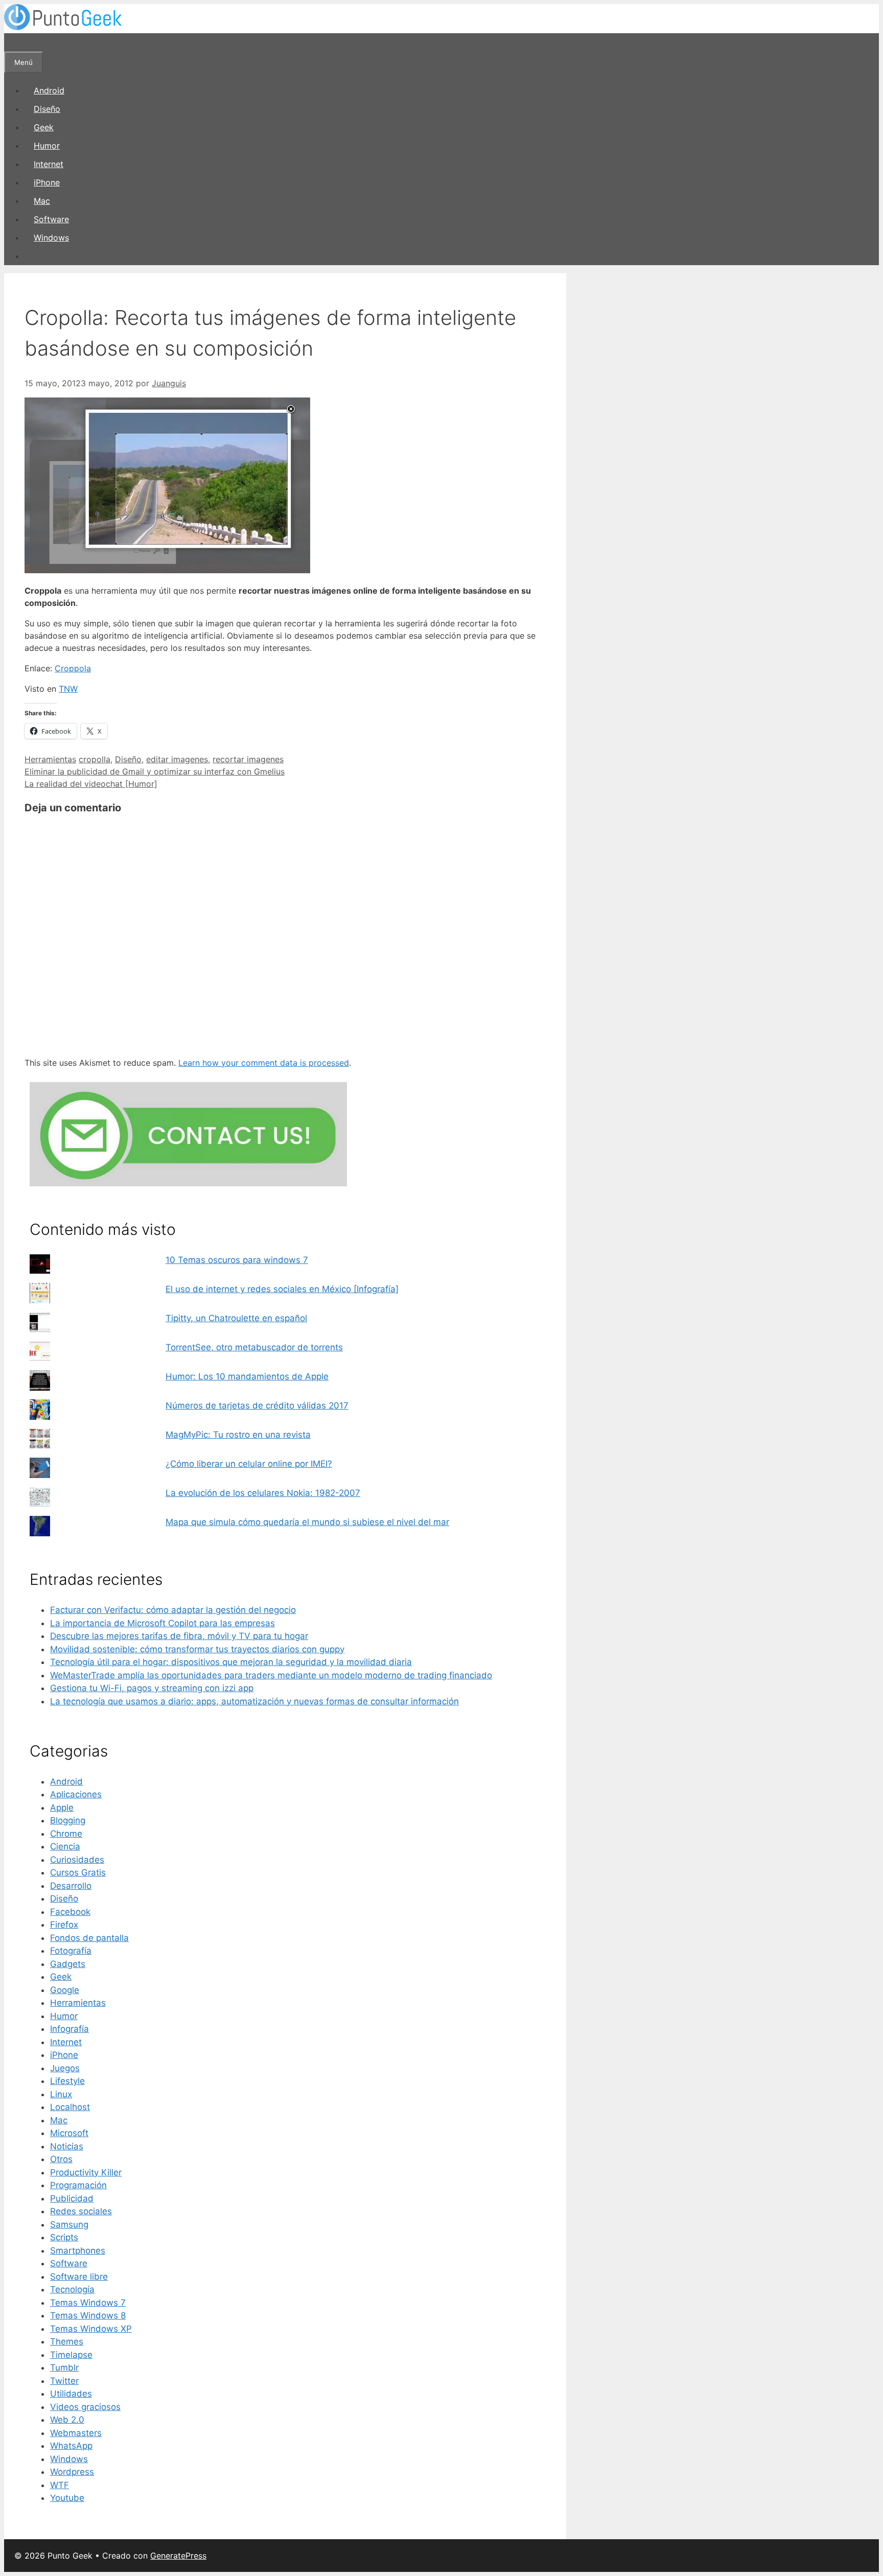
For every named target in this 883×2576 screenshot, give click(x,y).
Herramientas (50, 759)
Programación (78, 2185)
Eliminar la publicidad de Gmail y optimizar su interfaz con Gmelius (155, 771)
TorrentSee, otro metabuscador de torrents (254, 1347)
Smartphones (78, 2251)
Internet (49, 164)
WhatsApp (71, 2446)
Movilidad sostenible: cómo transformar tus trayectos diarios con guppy (197, 1649)
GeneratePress (178, 2556)
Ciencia (65, 1846)
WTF (60, 2485)
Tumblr (64, 2368)
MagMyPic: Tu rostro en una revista (238, 1435)
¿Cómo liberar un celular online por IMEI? (249, 1464)
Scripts (64, 2237)
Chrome (66, 1834)
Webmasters (76, 2433)
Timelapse (71, 2355)
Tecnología (72, 2289)
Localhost (70, 2107)
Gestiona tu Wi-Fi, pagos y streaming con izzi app (152, 1688)
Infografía (69, 2029)
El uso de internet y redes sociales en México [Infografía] (282, 1289)
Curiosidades (77, 1860)
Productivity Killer (86, 2172)
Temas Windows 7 (88, 2303)
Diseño (47, 109)
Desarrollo (71, 1886)
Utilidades (71, 2394)
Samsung (69, 2224)
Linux (61, 2094)
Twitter (64, 2381)
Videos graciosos (85, 2407)
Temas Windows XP (91, 2329)
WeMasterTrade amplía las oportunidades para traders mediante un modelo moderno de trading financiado (271, 1675)
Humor (47, 146)
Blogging (68, 1820)
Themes (67, 2341)
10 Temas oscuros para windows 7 (237, 1260)
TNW (68, 689)
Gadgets (68, 1964)
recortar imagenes (248, 759)
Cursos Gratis (78, 1872)
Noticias (67, 2146)
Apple (62, 1808)
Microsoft (69, 2133)
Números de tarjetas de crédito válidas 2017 (257, 1406)
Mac (42, 201)
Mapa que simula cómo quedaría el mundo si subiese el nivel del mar (307, 1522)
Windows (51, 238)
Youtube (67, 2498)
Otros (61, 2159)
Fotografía (71, 1951)
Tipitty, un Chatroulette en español (236, 1318)
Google (65, 1990)
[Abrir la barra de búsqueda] (13, 42)
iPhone (47, 182)
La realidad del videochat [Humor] (91, 784)
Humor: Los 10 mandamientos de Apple (247, 1376)
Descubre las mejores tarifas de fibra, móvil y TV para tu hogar (179, 1636)
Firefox (64, 1925)
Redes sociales (81, 2211)
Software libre (79, 2277)
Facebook (70, 1912)
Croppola (73, 668)
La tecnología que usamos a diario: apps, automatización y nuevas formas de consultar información (254, 1701)
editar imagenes (177, 759)
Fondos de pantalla (89, 1938)
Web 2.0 (67, 2420)
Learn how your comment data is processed (264, 1063)
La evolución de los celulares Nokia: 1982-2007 (263, 1493)
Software (51, 219)
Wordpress (72, 2472)
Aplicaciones (76, 1794)
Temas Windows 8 (88, 2315)
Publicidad (72, 2198)
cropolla (95, 759)
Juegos (65, 2068)
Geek (44, 127)
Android (49, 90)
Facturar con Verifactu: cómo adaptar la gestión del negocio (173, 1610)
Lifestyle (67, 2081)
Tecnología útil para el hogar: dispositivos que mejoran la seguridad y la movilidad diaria (231, 1662)
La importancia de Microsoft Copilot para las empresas (162, 1623)
